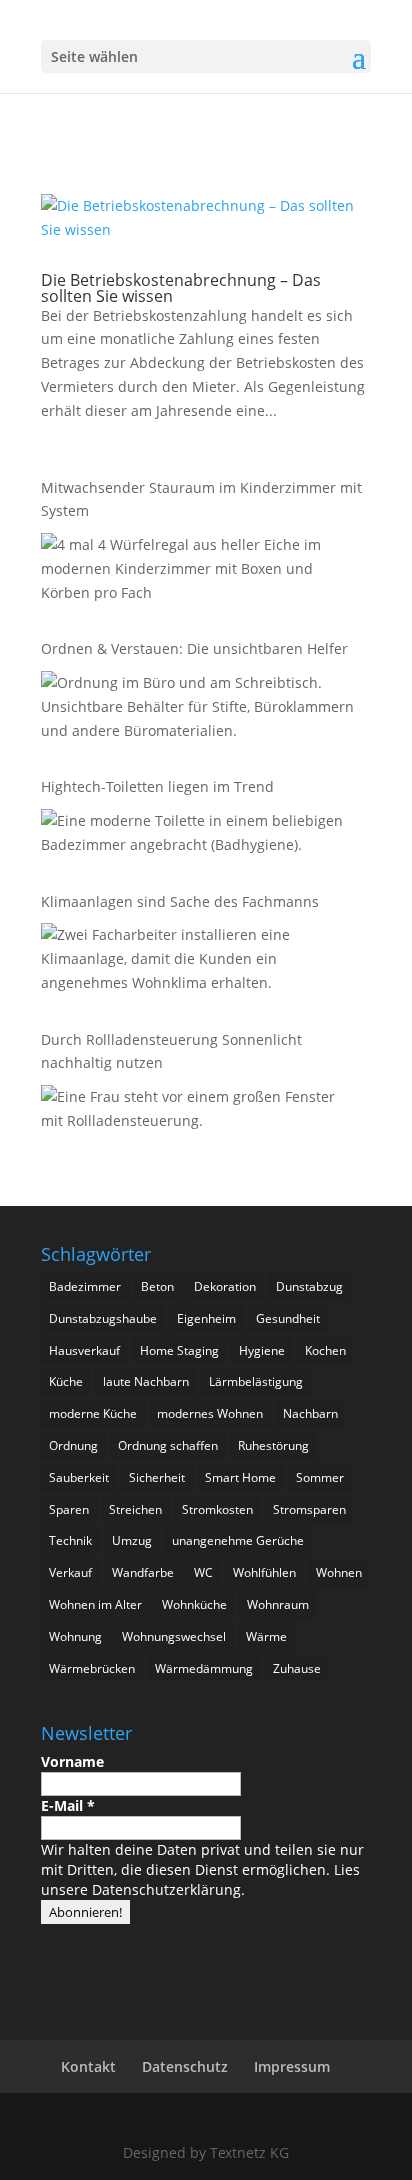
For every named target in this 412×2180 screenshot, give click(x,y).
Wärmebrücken (92, 1668)
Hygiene (262, 1350)
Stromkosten (217, 1509)
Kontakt (88, 2066)
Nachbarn (310, 1413)
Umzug (132, 1540)
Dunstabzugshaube (103, 1318)
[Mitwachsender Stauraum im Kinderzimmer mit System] (201, 572)
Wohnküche (194, 1604)
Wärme (266, 1636)
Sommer (320, 1477)
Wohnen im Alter (95, 1604)
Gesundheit (288, 1318)
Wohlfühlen (264, 1572)
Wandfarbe (143, 1572)
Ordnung (73, 1445)
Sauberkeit (79, 1477)
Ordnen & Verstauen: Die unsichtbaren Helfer (194, 648)
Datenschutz (185, 2066)
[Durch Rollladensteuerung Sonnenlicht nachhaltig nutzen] (201, 1112)
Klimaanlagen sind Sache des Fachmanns (180, 901)
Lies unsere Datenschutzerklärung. (200, 1879)
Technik (70, 1540)
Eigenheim (206, 1318)
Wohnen (339, 1572)
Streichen (135, 1509)
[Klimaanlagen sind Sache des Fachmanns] (201, 962)
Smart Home (240, 1477)
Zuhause (297, 1668)
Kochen (325, 1350)
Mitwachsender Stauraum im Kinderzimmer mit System (201, 499)
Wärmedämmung (204, 1668)
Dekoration (225, 1286)
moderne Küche (93, 1413)
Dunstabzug (309, 1286)
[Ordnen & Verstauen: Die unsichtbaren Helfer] (201, 710)
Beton (157, 1286)
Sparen (69, 1509)
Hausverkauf (84, 1350)
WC (203, 1572)
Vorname (72, 1761)
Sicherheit (157, 1477)
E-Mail (68, 1805)
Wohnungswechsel (174, 1636)
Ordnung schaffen (168, 1445)
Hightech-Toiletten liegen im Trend (157, 786)
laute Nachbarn (146, 1381)
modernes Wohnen (210, 1413)
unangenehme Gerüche (238, 1540)
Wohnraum (278, 1604)
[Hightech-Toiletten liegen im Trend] (201, 836)
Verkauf (70, 1572)
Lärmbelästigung (256, 1381)
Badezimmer (85, 1286)
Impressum (292, 2066)
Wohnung (75, 1636)
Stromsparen (309, 1509)
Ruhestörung (273, 1445)
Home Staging (179, 1350)
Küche (66, 1381)
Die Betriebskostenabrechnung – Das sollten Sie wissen (181, 288)
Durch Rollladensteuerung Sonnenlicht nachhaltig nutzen (171, 1051)
